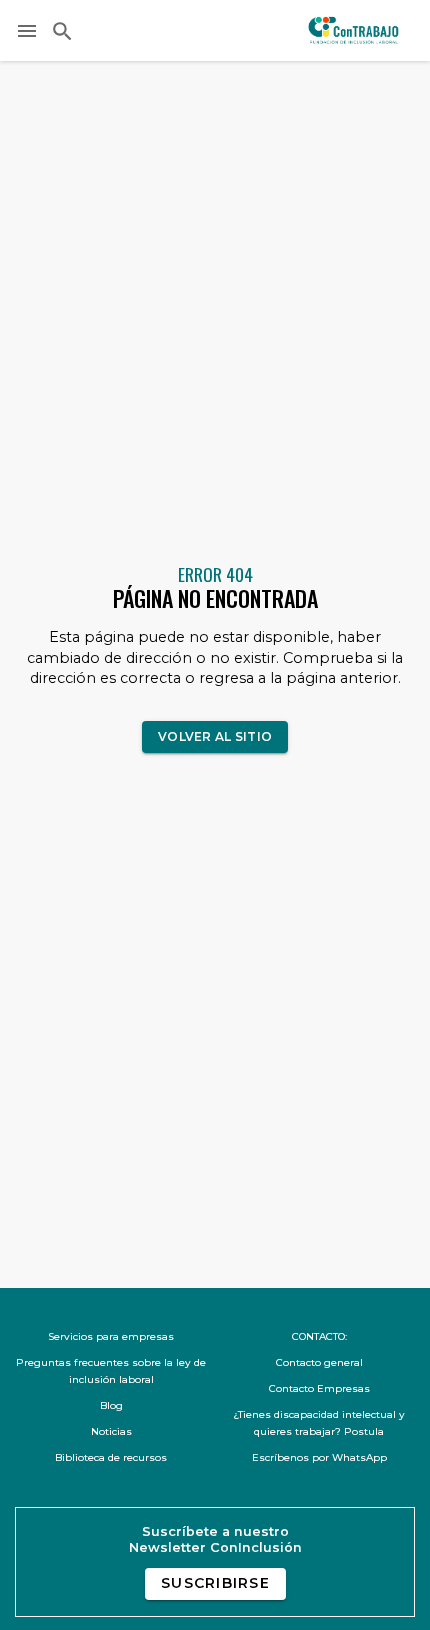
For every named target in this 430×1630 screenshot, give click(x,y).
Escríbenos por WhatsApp (319, 1457)
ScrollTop (399, 1599)
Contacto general (319, 1362)
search (62, 30)
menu (27, 31)
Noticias (111, 1431)
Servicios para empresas (111, 1336)
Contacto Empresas (319, 1388)
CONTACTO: (319, 1336)
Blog (111, 1405)
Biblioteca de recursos (111, 1457)
